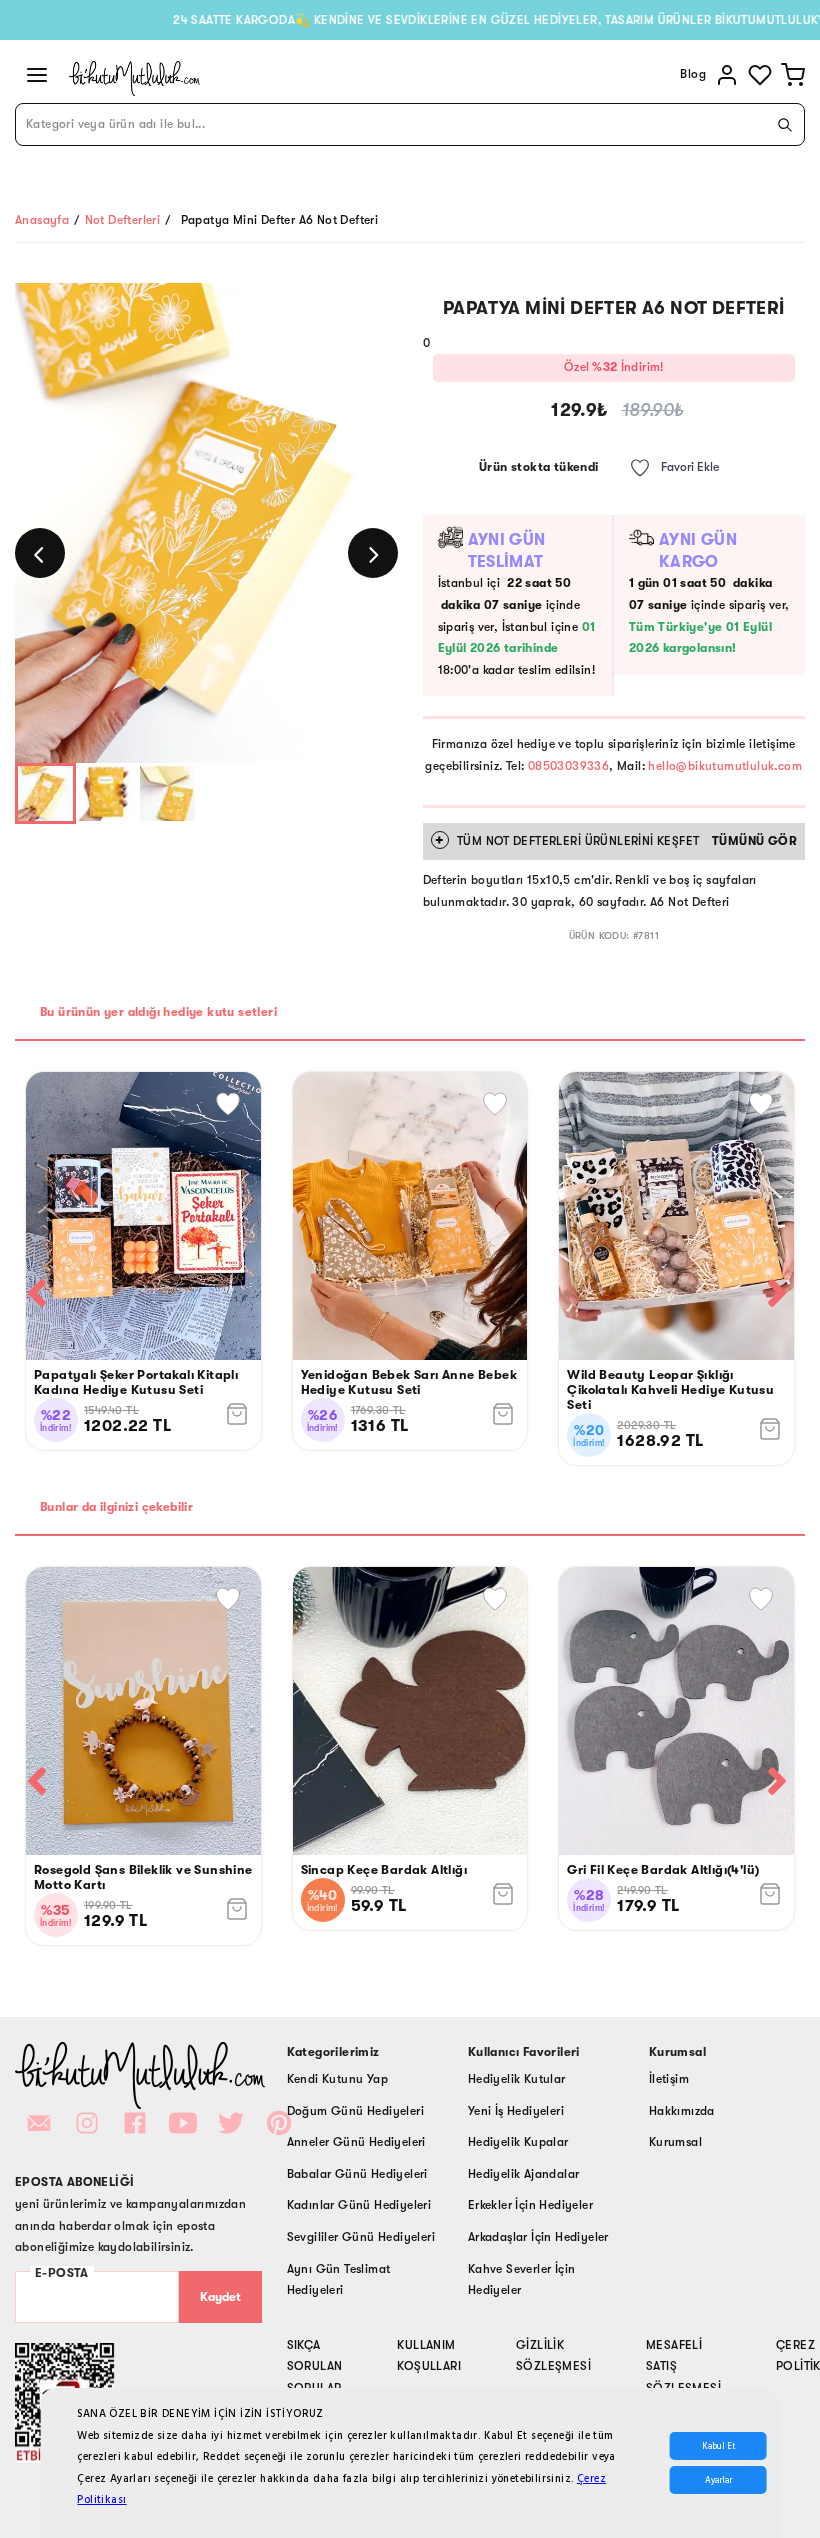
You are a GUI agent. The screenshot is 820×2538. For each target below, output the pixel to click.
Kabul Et (718, 2446)
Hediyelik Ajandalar (524, 2174)
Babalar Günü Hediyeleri (357, 2174)
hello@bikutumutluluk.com (725, 766)
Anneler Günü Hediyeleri (356, 2142)
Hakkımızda (682, 2111)
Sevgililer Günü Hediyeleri (361, 2237)
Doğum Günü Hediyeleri (355, 2111)
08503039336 (568, 766)
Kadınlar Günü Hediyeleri (359, 2205)
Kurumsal (675, 2142)
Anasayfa (42, 220)
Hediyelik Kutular (517, 2079)
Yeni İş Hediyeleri (516, 2111)
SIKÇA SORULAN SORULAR (315, 2366)
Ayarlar (718, 2480)
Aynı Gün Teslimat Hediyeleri (339, 2280)
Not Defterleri (123, 220)
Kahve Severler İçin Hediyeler (522, 2280)
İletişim (669, 2079)
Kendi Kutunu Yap (337, 2079)
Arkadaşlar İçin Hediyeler (538, 2237)
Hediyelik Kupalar (518, 2142)
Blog (693, 74)
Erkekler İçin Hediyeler (530, 2205)
